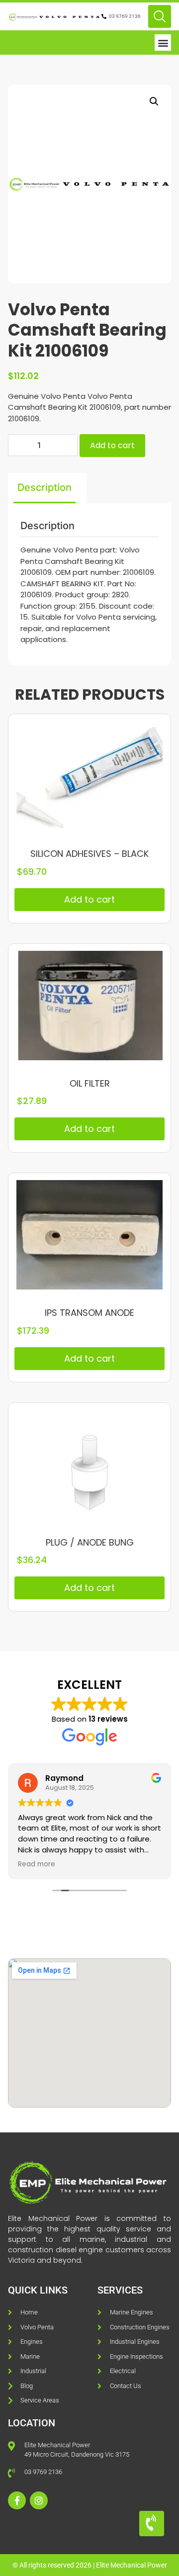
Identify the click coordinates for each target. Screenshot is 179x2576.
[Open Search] (160, 16)
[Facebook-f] (17, 2500)
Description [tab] (45, 487)
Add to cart (112, 445)
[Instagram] (39, 2500)
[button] (163, 43)
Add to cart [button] (89, 899)
